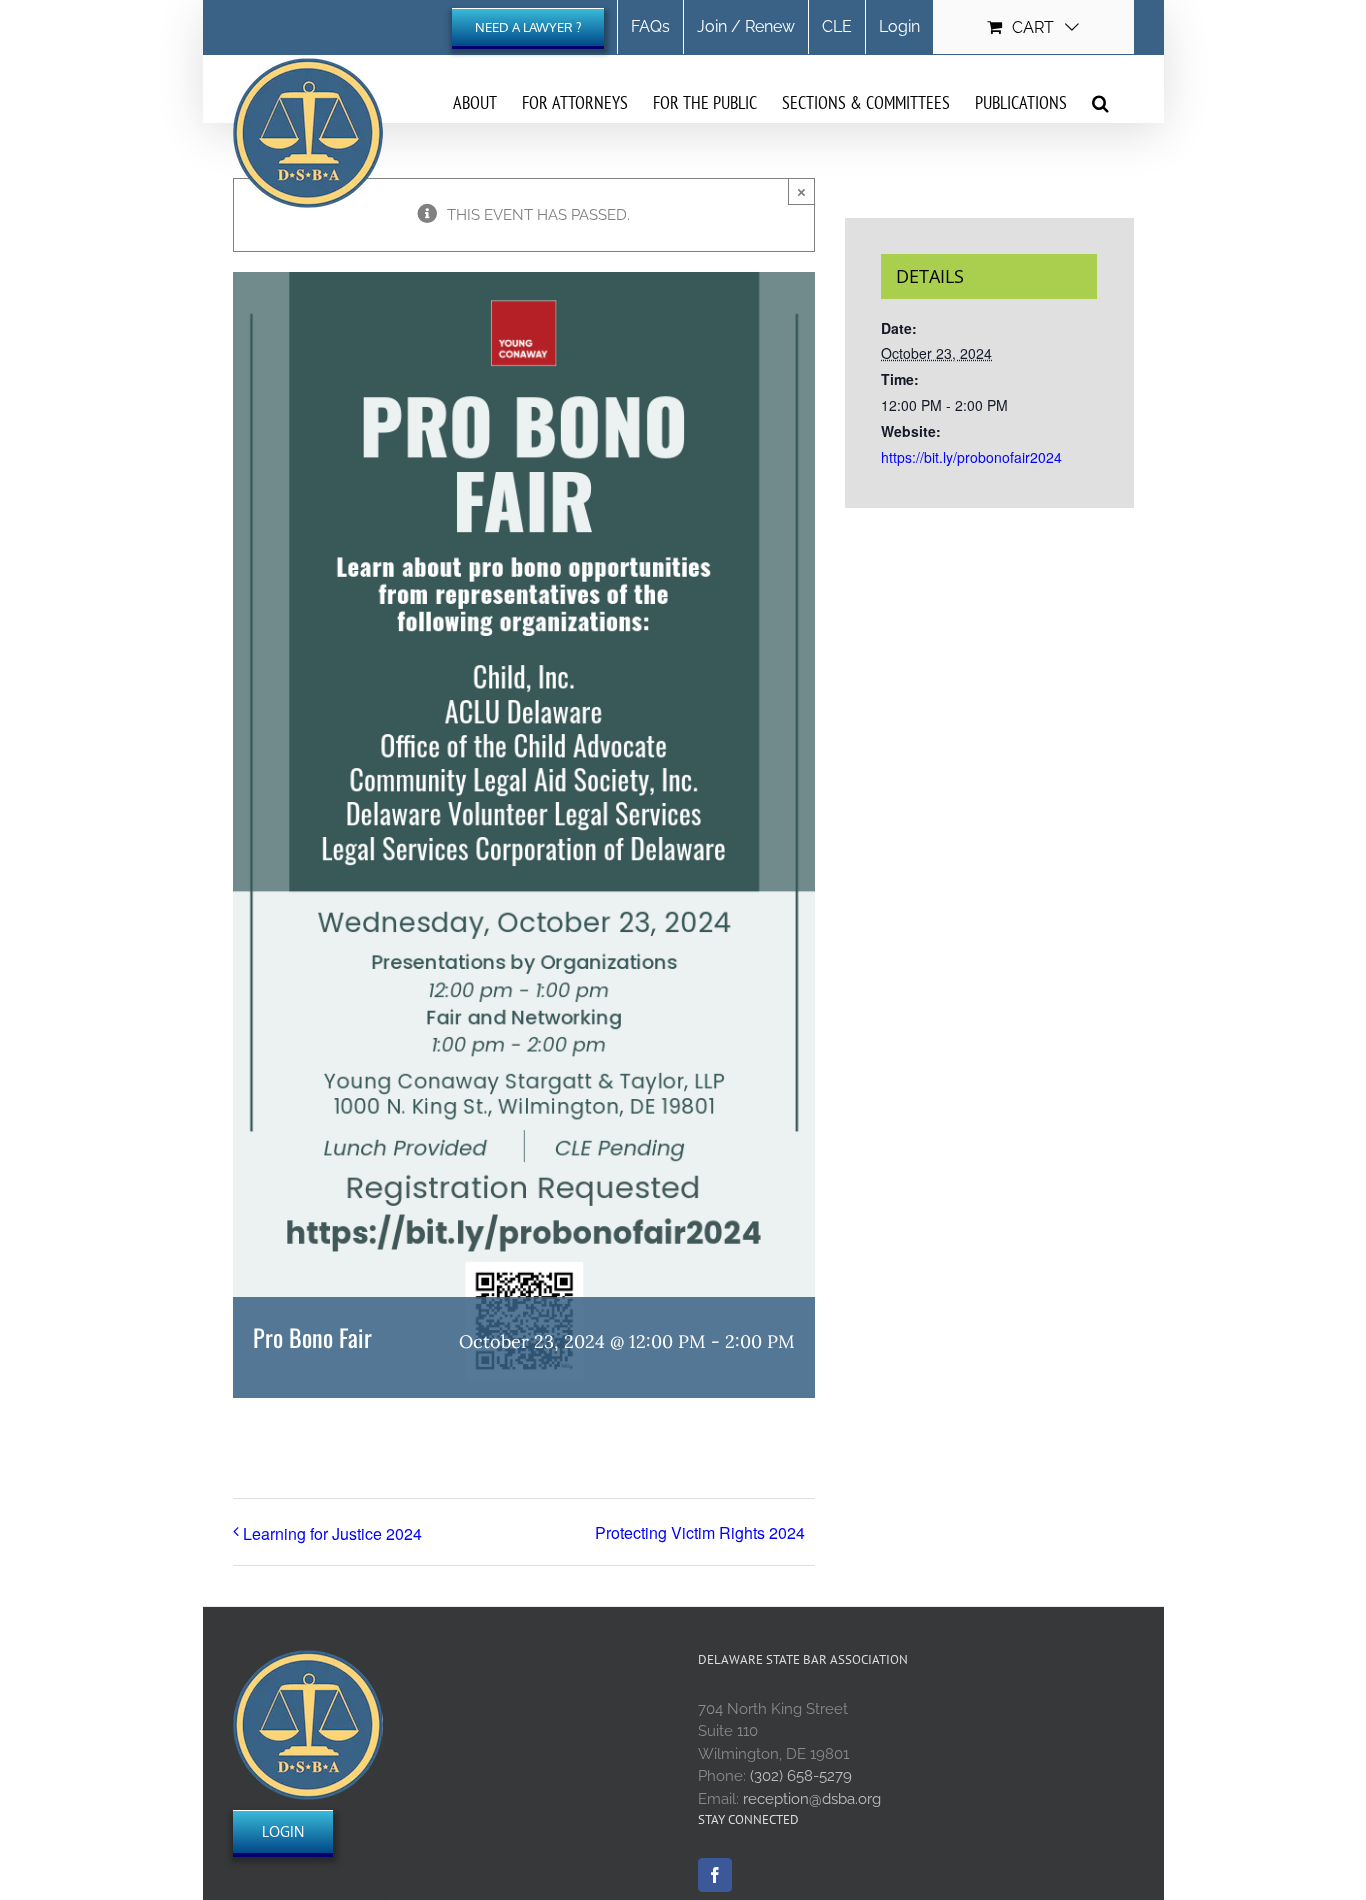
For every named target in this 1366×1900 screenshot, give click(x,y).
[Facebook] (715, 1875)
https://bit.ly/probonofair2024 (971, 457)
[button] (1100, 102)
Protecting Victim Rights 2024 (700, 1532)
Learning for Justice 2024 (332, 1533)
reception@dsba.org (812, 1799)
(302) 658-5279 (801, 1776)
